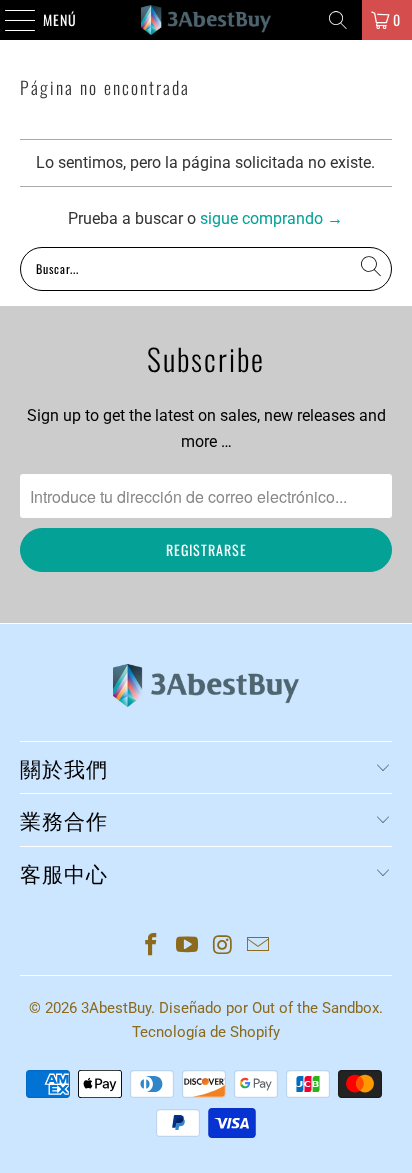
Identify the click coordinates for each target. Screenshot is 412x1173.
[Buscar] (338, 20)
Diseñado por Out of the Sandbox (269, 1008)
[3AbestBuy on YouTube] (187, 946)
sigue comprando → (271, 218)
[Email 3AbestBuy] (259, 946)
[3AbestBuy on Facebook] (152, 946)
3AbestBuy (116, 1008)
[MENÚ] (9, 20)
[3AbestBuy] (206, 20)
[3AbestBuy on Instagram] (223, 946)
